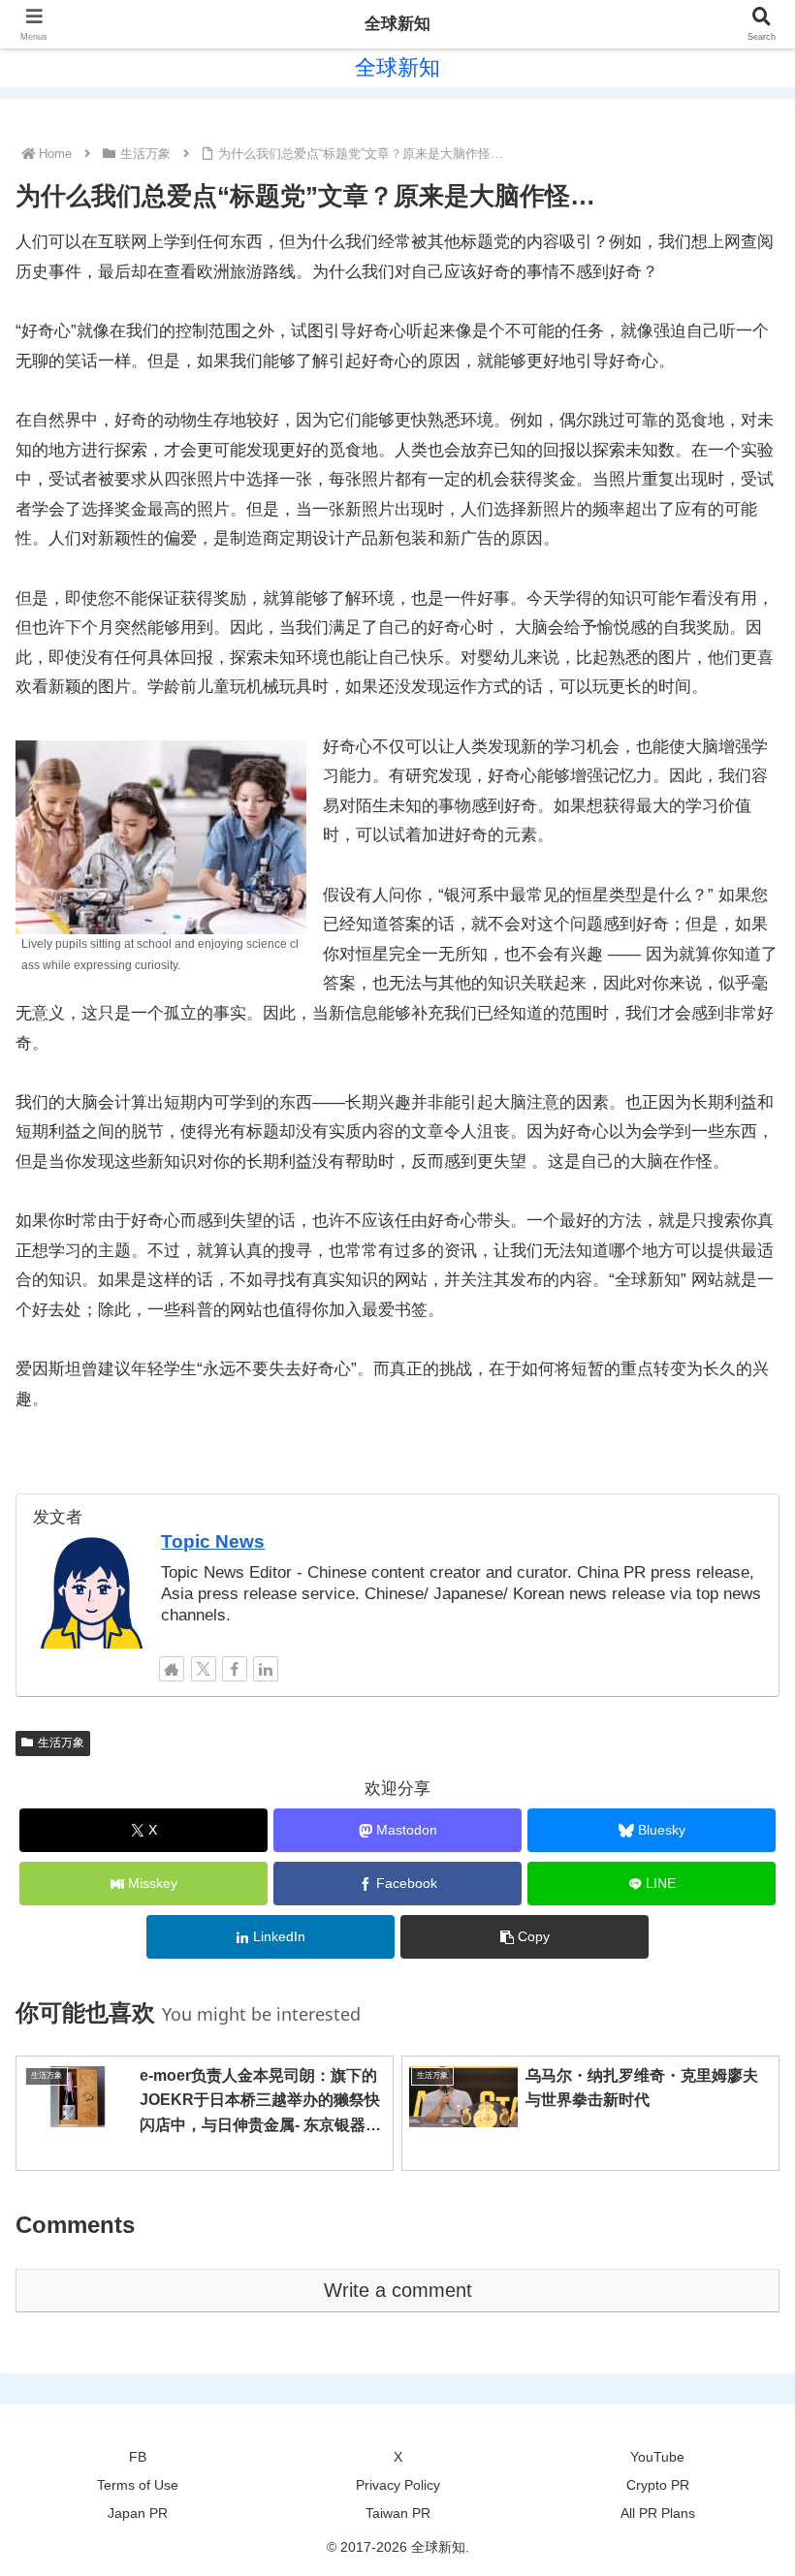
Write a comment (398, 2290)
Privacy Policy (398, 2485)
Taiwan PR (398, 2513)
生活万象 (61, 1743)
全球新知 (397, 24)
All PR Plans (658, 2513)
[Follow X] (204, 1669)
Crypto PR (658, 2485)
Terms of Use (138, 2485)
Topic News (213, 1541)
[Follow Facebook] (235, 1669)
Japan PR (138, 2513)
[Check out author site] (172, 1669)
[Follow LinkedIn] (266, 1669)
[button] (525, 1937)
